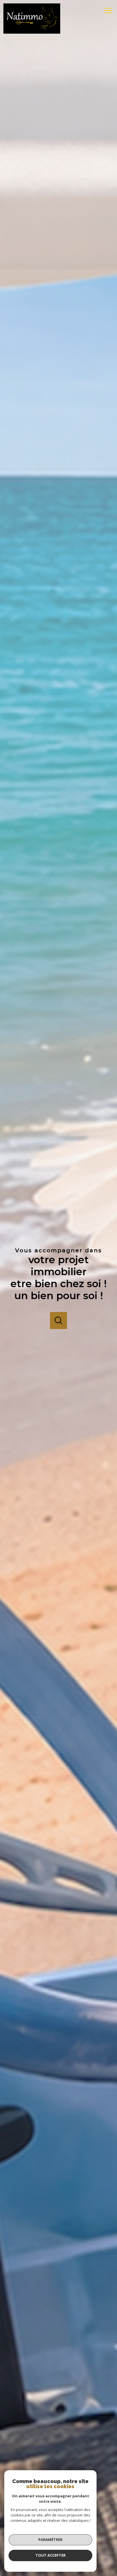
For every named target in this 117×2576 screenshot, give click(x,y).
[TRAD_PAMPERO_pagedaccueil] (32, 32)
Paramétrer (50, 2540)
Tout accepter (51, 2555)
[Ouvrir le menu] (110, 11)
